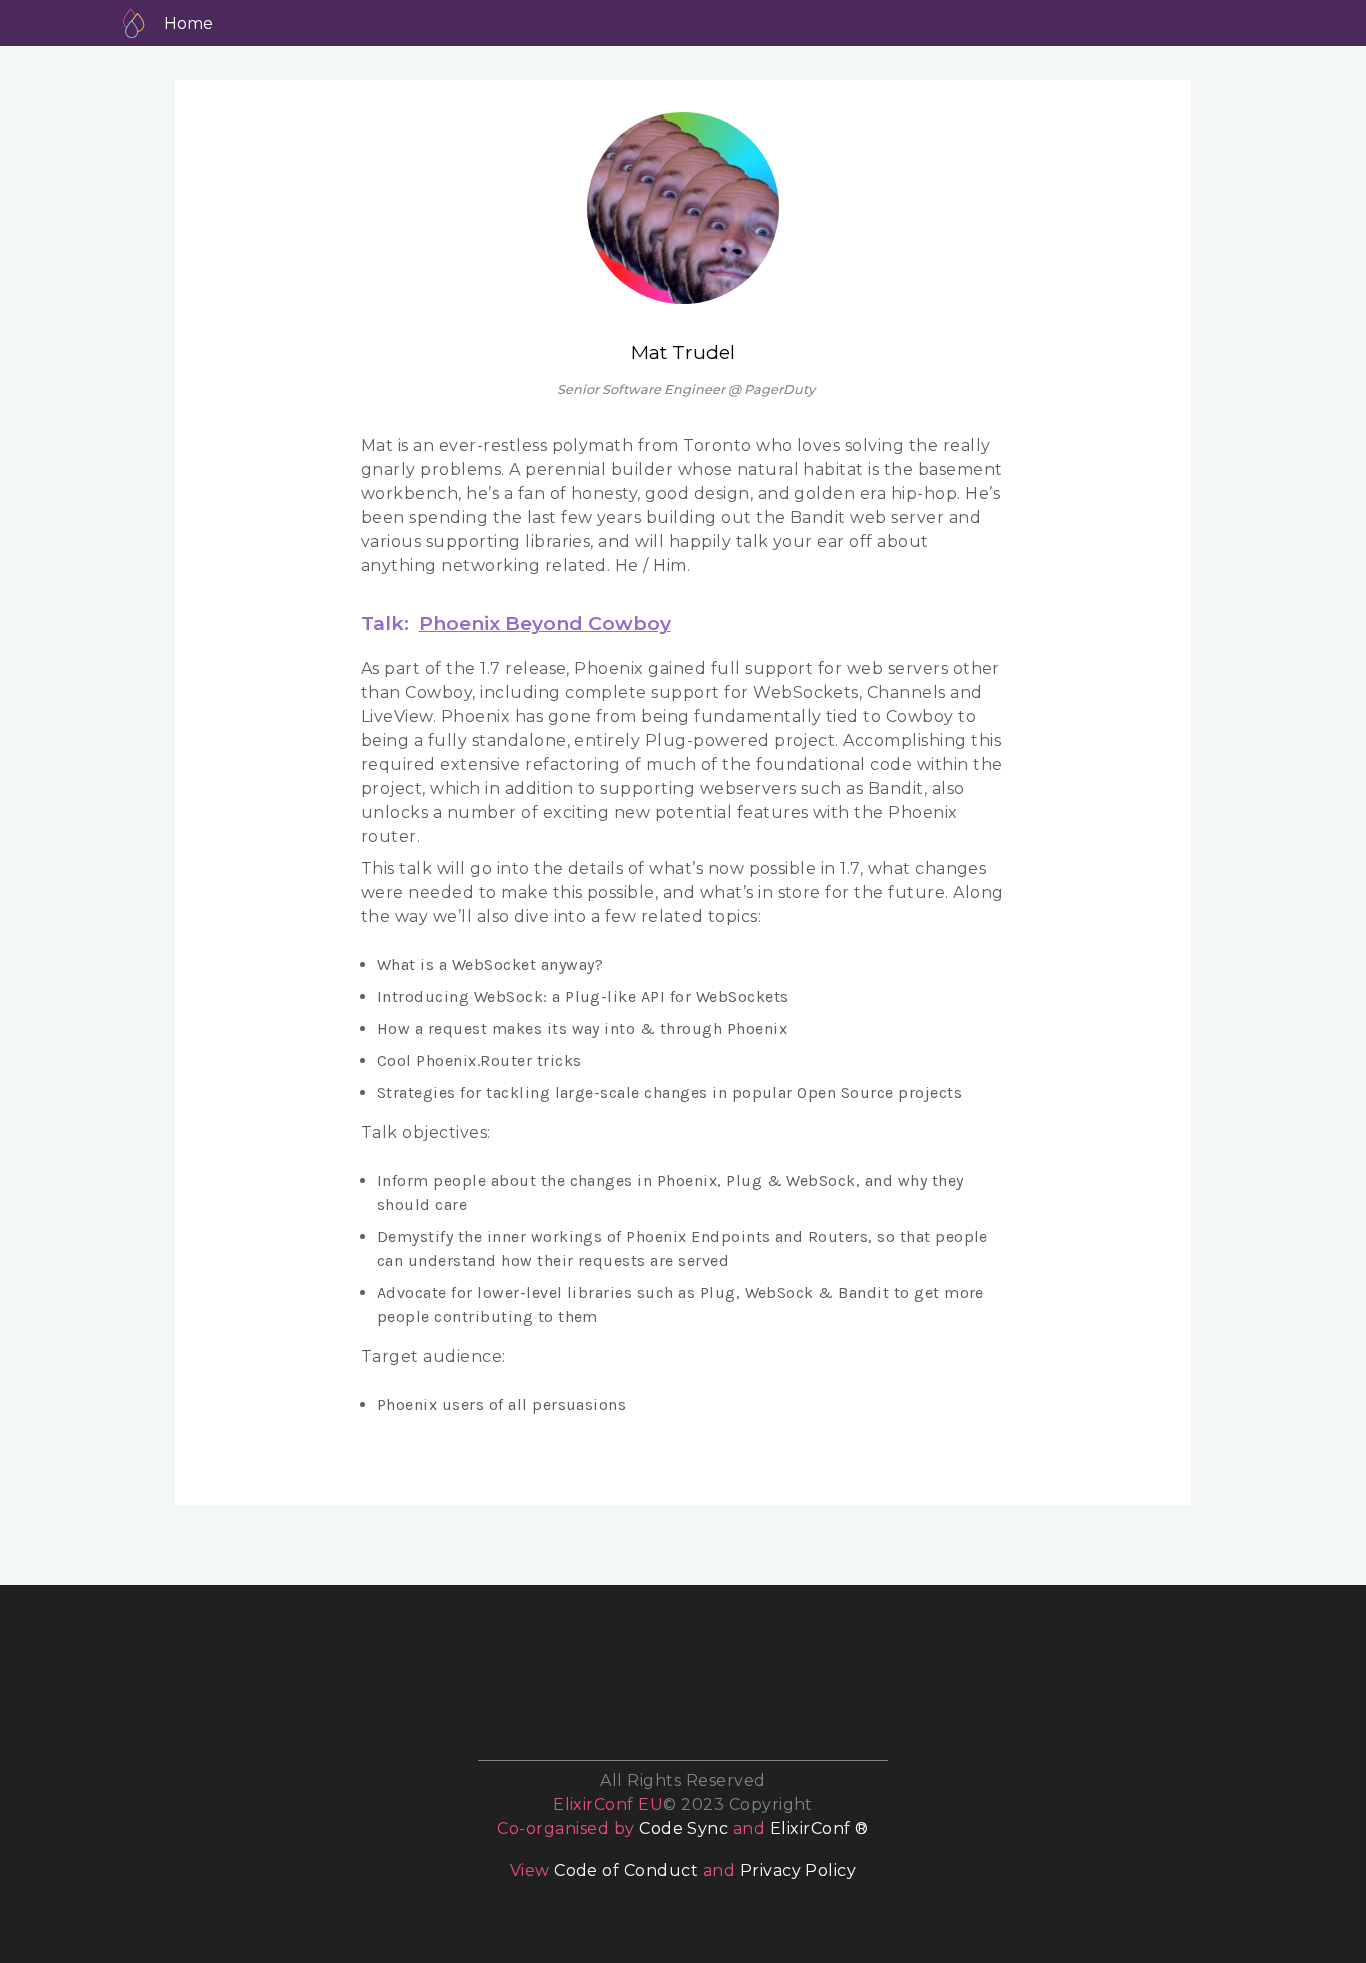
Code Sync (683, 1828)
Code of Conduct (626, 1870)
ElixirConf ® (819, 1828)
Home (188, 23)
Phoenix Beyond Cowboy (545, 623)
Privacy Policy (798, 1870)
